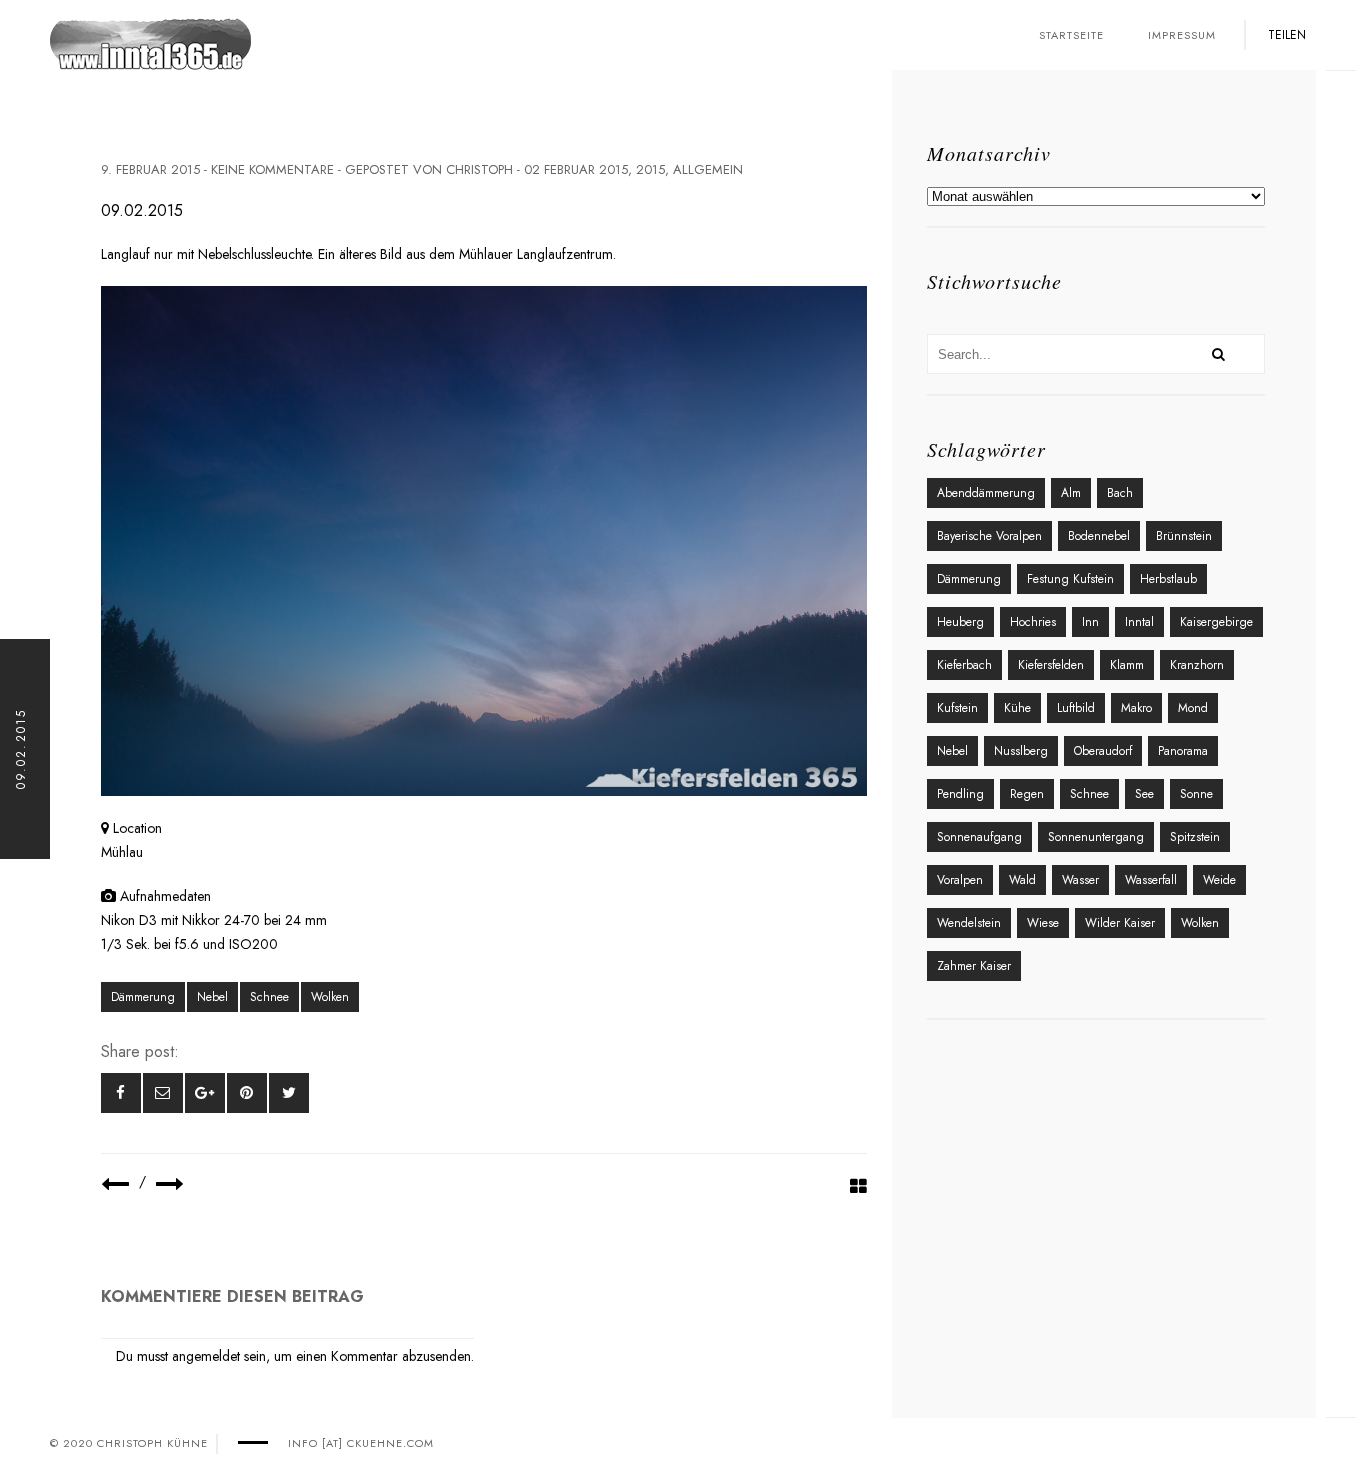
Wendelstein (969, 923)
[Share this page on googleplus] (205, 1093)
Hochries (1033, 622)
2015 (650, 169)
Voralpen (960, 880)
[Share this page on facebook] (121, 1093)
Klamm (1127, 665)
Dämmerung (143, 997)
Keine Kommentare (272, 169)
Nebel (212, 997)
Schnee (269, 997)
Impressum (1182, 35)
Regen (1027, 794)
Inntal (1139, 622)
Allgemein (708, 169)
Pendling (960, 794)
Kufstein (957, 708)
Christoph (479, 169)
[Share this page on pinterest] (247, 1093)
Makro (1136, 708)
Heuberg (960, 622)
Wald (1022, 880)
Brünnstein (1184, 536)
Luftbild (1076, 708)
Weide (1219, 880)
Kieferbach (964, 665)
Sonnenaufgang (979, 837)
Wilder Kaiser (1120, 923)
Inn (1090, 622)
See (1144, 794)
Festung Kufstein (1070, 579)
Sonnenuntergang (1096, 837)
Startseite (1071, 35)
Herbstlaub (1168, 579)
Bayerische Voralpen (989, 536)
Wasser (1080, 880)
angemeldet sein (219, 1356)
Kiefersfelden (1051, 665)
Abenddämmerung (986, 493)
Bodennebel (1099, 536)
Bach (1120, 493)
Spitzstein (1195, 837)
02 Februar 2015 (576, 169)
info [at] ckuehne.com (361, 1443)
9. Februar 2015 (150, 169)
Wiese (1043, 923)
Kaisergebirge (1216, 622)
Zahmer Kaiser (974, 966)
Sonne (1196, 794)
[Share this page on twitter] (289, 1093)
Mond (1193, 708)
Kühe (1017, 708)
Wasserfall (1151, 880)
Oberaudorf (1103, 751)
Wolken (330, 997)
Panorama (1183, 751)
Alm (1071, 493)
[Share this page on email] (163, 1093)
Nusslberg (1021, 751)
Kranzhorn (1197, 665)
